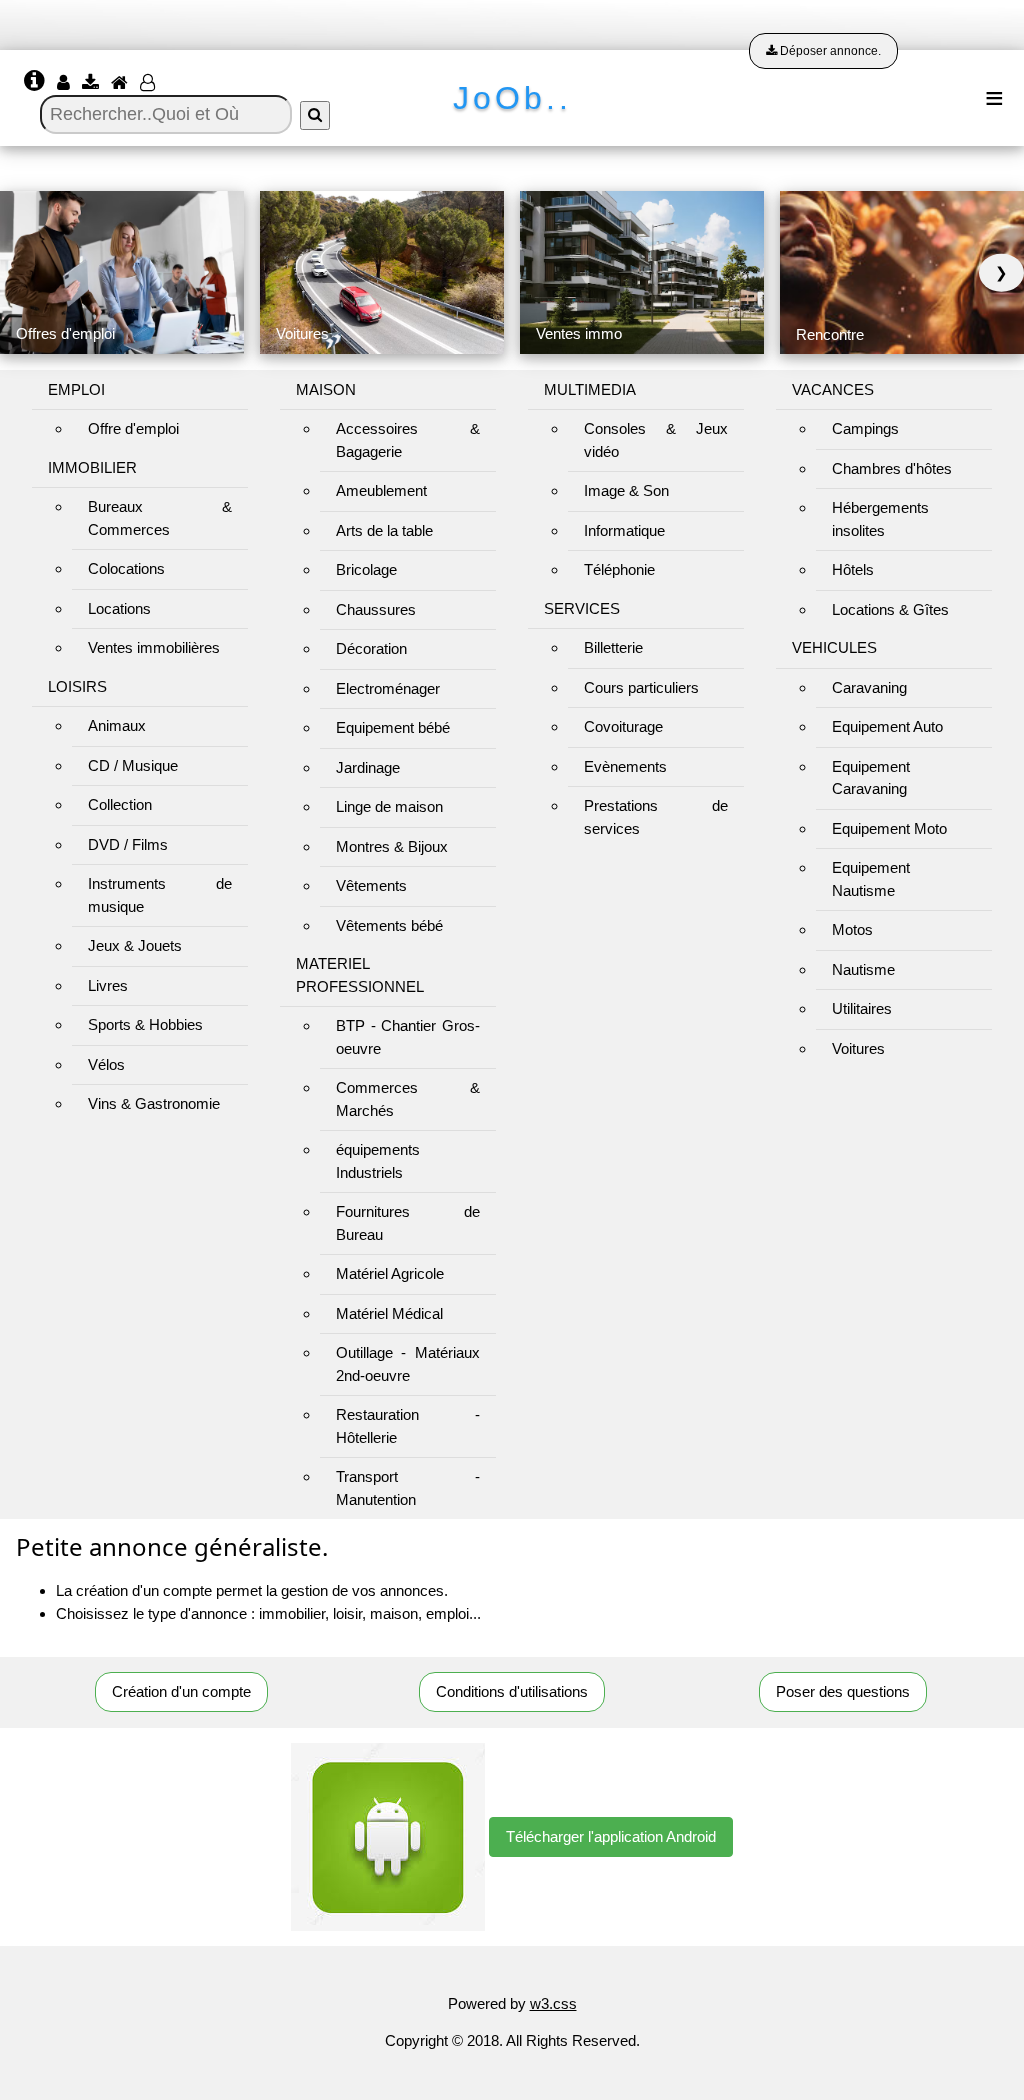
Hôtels (853, 569)
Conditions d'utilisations (512, 1691)
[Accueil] (121, 83)
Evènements (625, 766)
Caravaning (869, 687)
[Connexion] (65, 83)
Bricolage (366, 569)
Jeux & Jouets (135, 945)
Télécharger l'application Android (611, 1836)
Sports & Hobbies (145, 1024)
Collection (120, 804)
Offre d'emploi (133, 428)
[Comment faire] (36, 83)
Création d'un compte (181, 1691)
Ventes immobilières (154, 647)
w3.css (553, 2003)
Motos (852, 929)
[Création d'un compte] (149, 83)
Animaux (117, 725)
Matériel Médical (389, 1313)
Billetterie (613, 647)
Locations (119, 608)
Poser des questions (843, 1691)
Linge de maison (389, 806)
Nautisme (863, 969)
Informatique (624, 530)
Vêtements (371, 885)
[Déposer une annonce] (92, 83)
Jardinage (368, 767)
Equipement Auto (887, 726)
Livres (108, 985)
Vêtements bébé (389, 925)
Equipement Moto (889, 828)
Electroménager (388, 688)
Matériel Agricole (390, 1273)
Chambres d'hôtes (892, 468)
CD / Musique (133, 765)
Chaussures (376, 609)
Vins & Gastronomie (154, 1103)
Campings (865, 428)
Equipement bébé (393, 727)
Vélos (106, 1064)
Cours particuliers (641, 687)
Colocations (126, 568)
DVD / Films (128, 844)
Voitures (858, 1048)
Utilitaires (862, 1008)
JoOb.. (512, 98)
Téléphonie (619, 569)
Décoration (371, 648)
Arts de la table (384, 530)
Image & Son (626, 490)
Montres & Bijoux (392, 846)
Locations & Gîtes (890, 609)
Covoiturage (623, 726)
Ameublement (381, 490)
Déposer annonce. (829, 51)
